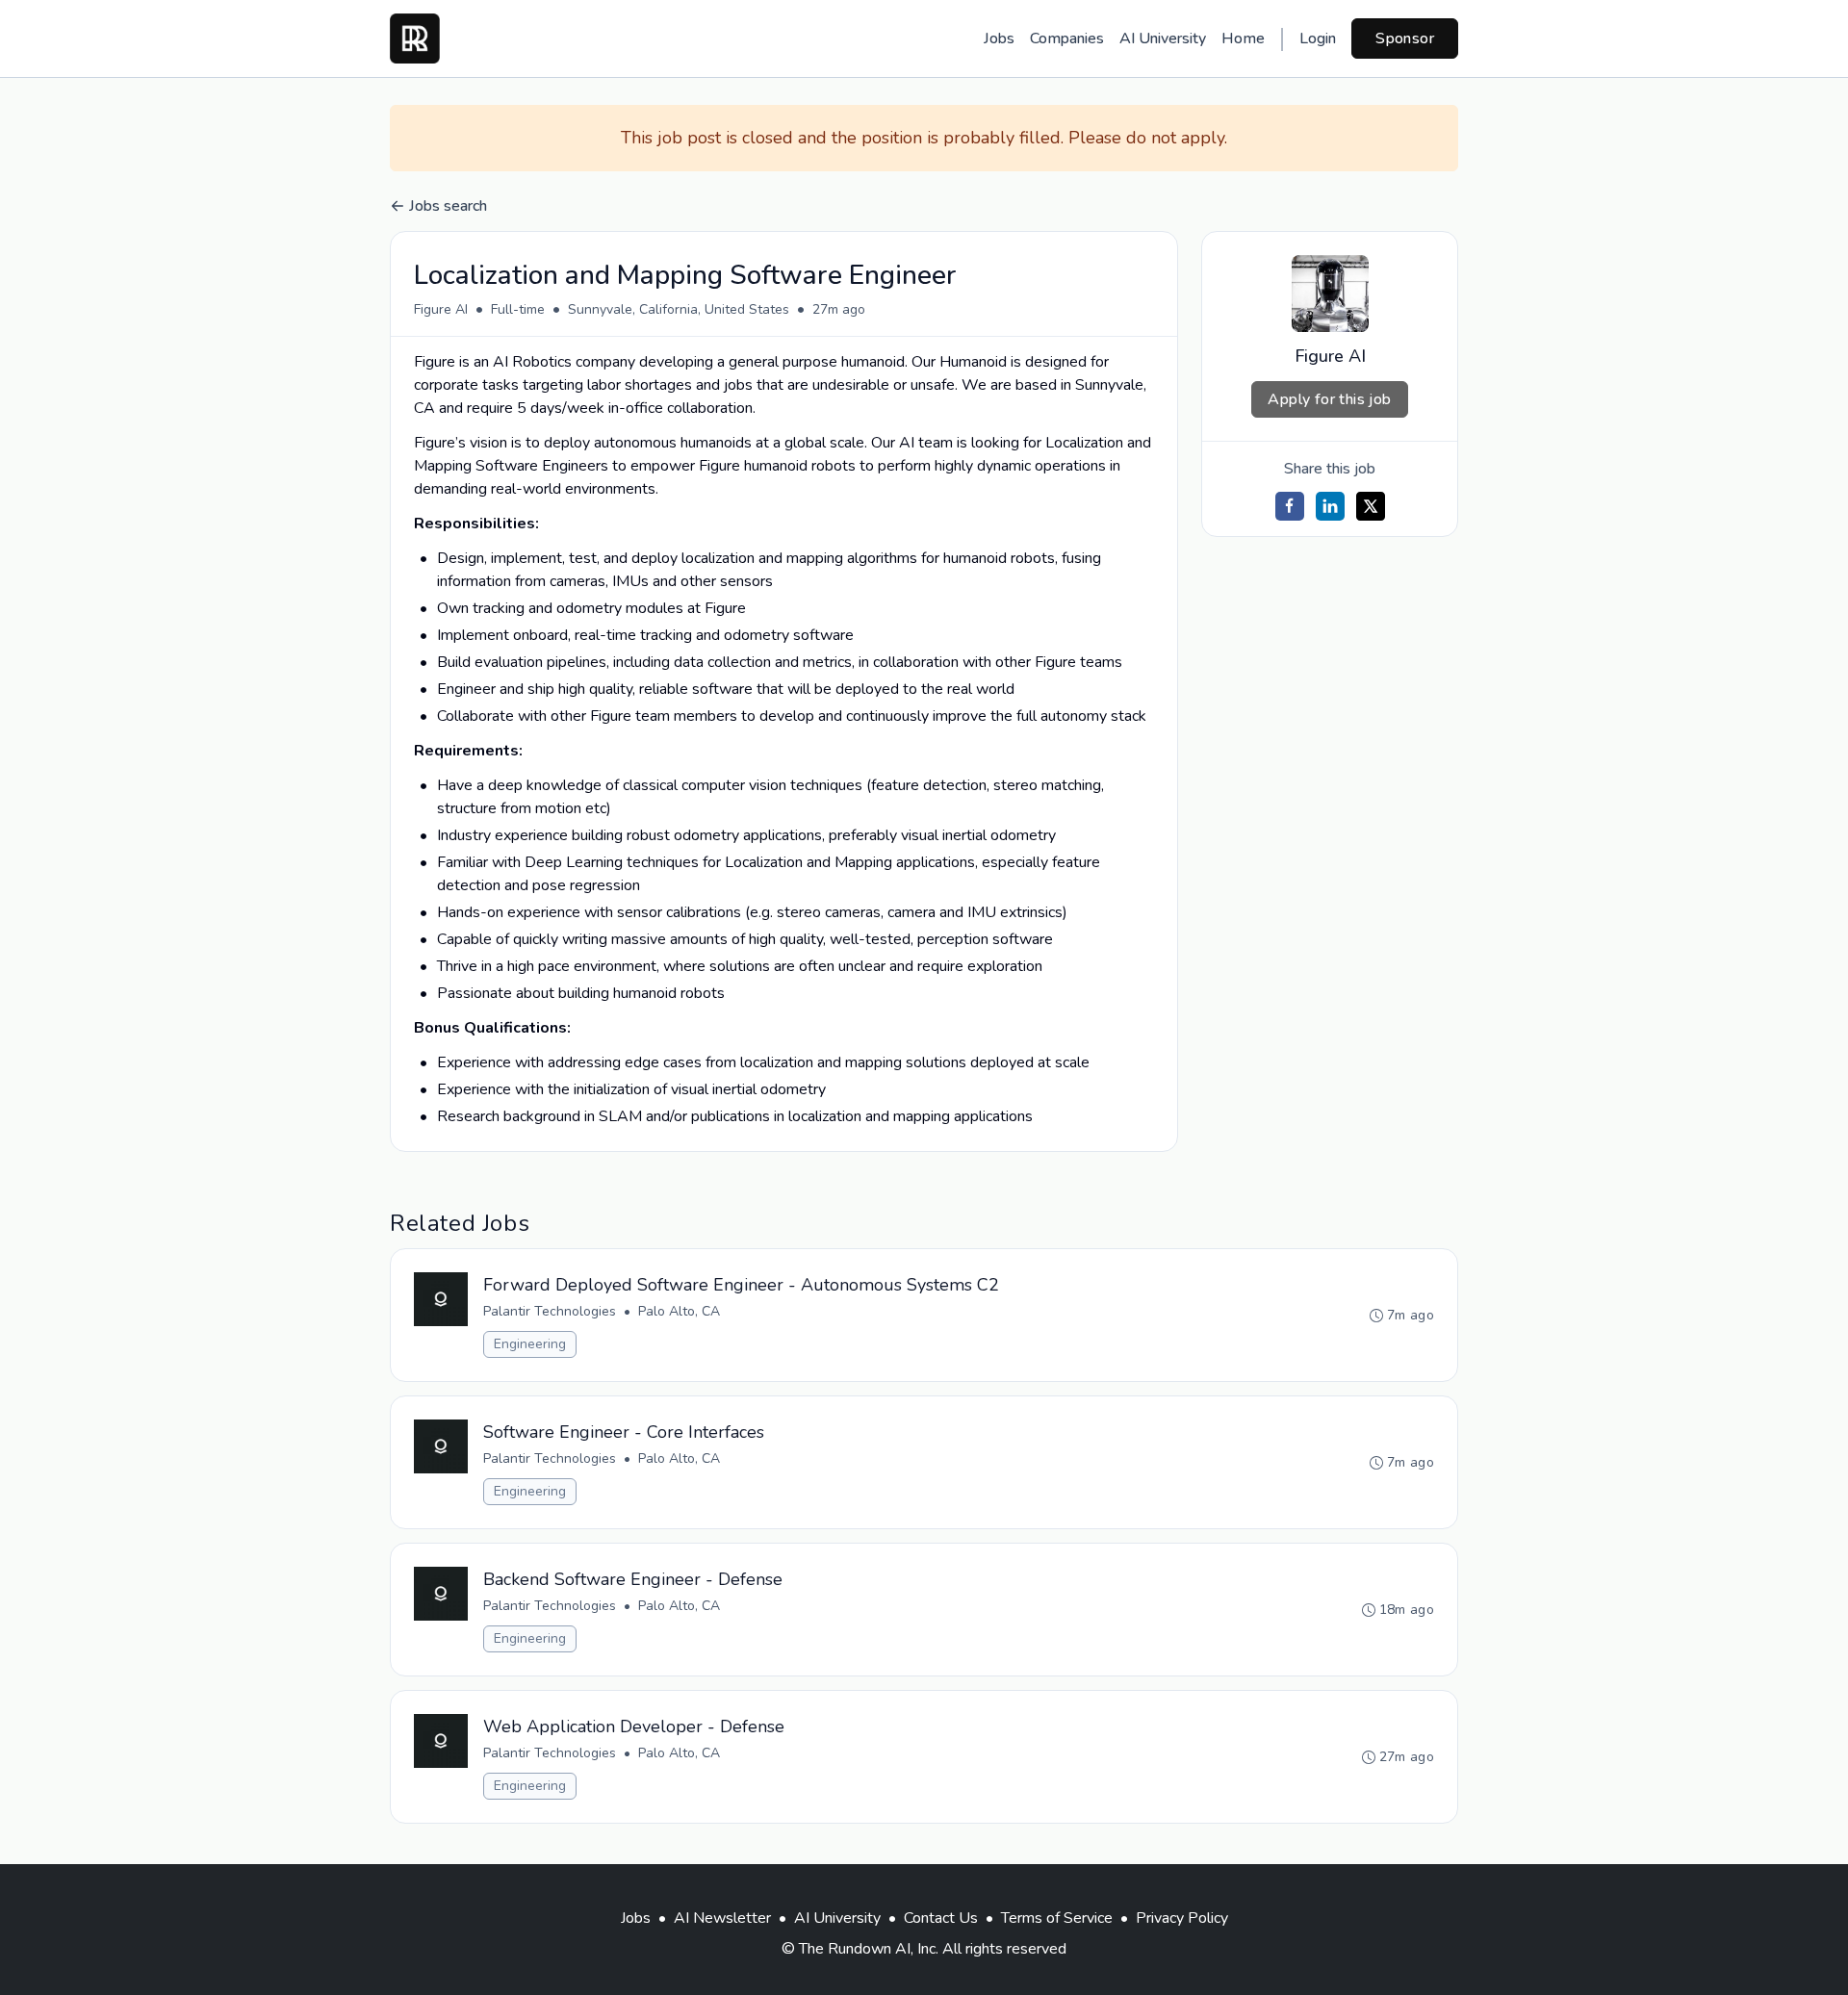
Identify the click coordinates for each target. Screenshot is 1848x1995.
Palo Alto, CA (679, 1311)
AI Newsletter (722, 1918)
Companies (1067, 38)
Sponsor (1405, 38)
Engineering (530, 1344)
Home (1243, 38)
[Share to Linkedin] (1330, 506)
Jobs (999, 38)
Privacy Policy (1182, 1918)
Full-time (518, 309)
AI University (1163, 38)
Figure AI (441, 309)
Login (1318, 38)
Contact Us (941, 1918)
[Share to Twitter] (1371, 506)
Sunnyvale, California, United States (679, 309)
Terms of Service (1057, 1918)
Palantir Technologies (550, 1311)
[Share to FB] (1290, 506)
